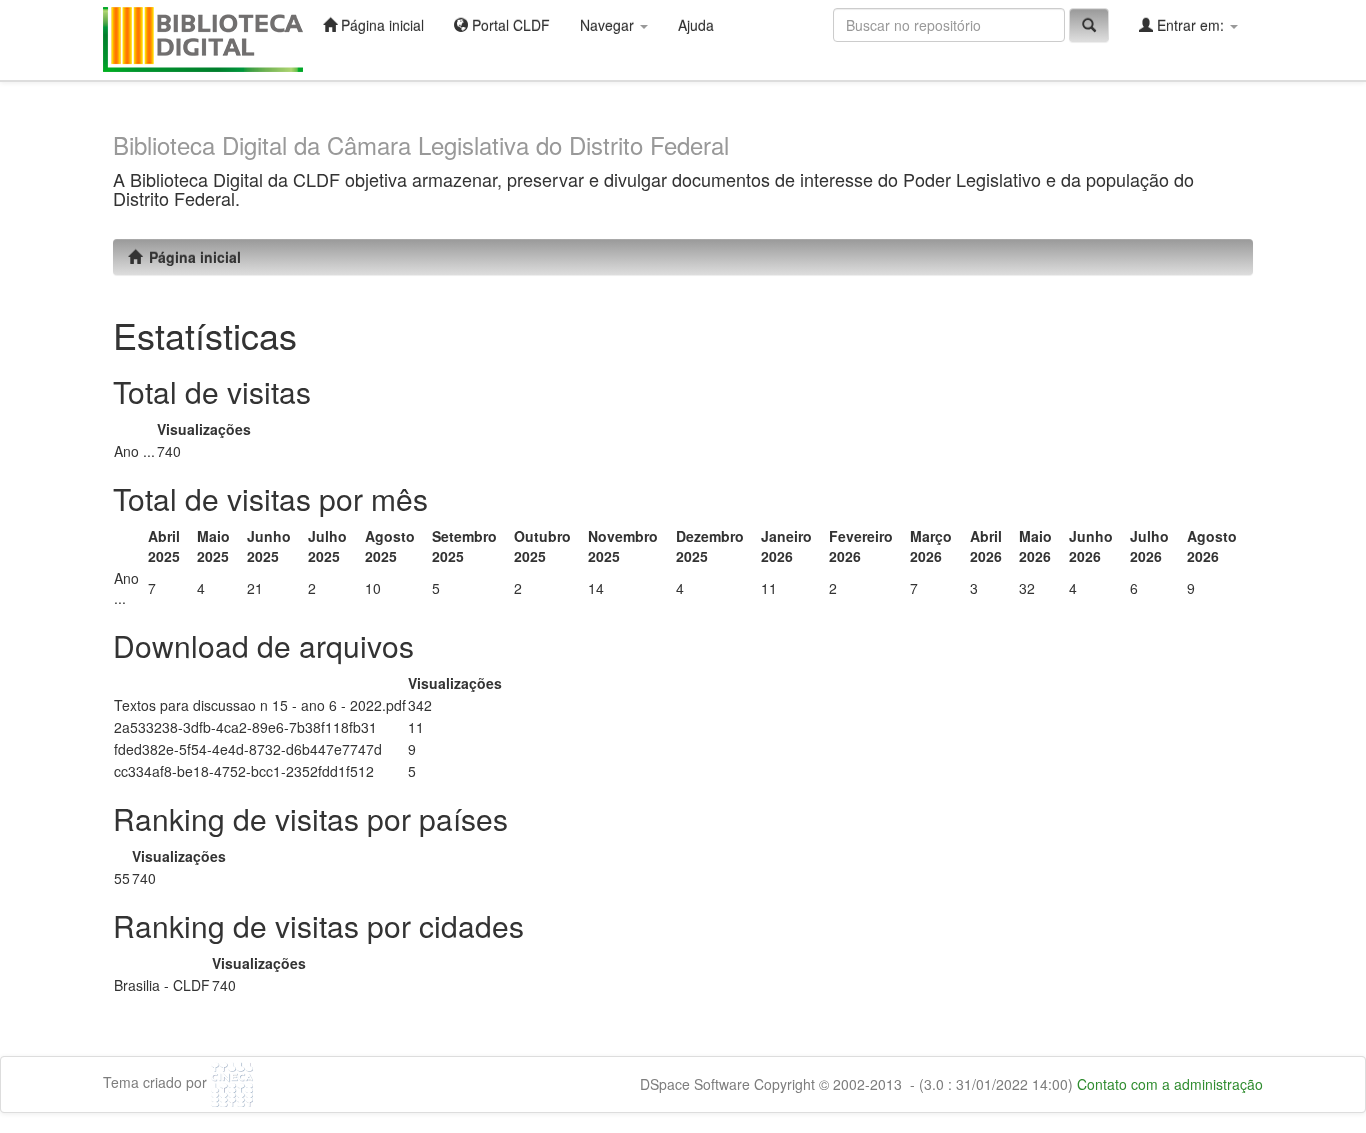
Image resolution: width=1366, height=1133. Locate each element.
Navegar (609, 25)
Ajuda (696, 25)
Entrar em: (1190, 25)
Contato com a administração (1170, 1084)
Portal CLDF (509, 25)
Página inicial (380, 25)
